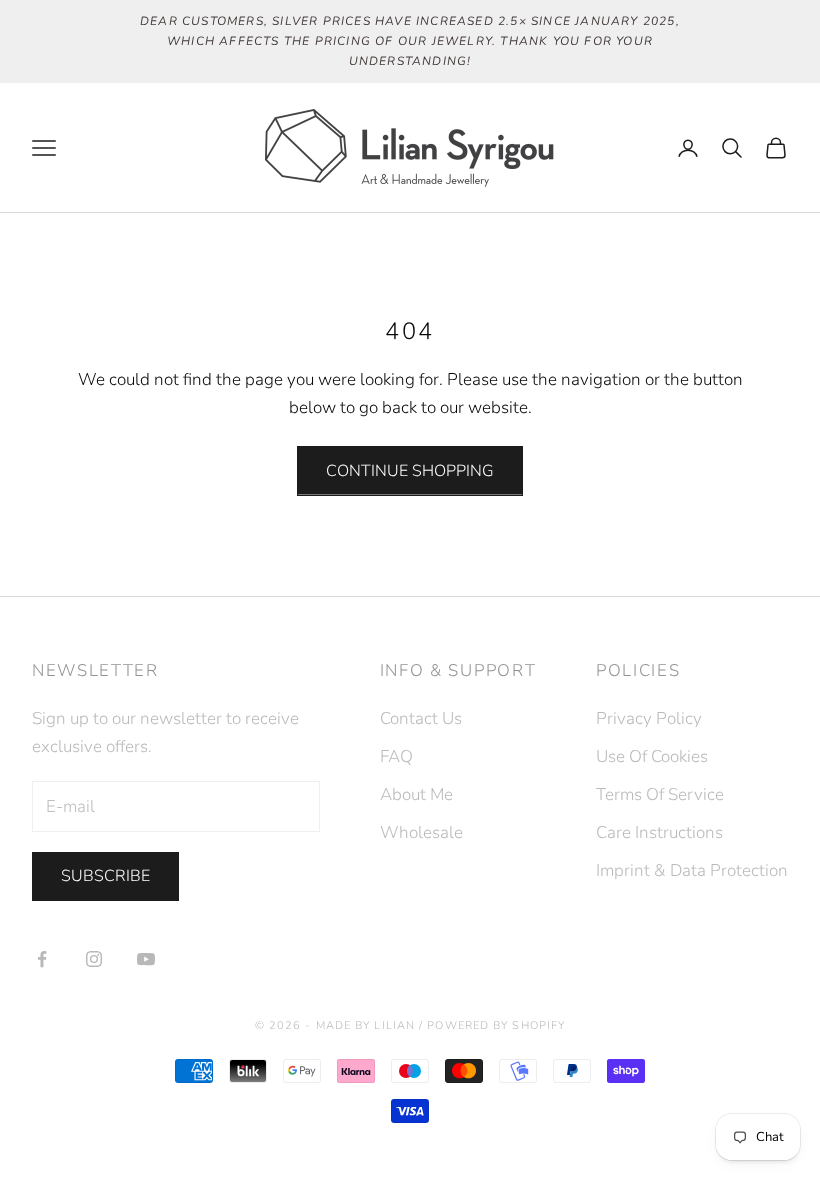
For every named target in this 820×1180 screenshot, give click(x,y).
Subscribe (105, 876)
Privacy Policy (649, 718)
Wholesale (421, 832)
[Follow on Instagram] (94, 959)
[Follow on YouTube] (146, 959)
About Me (416, 794)
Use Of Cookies (652, 756)
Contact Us (421, 718)
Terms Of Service (660, 794)
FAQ (396, 756)
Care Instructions (659, 832)
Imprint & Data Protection (692, 870)
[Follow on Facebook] (42, 959)
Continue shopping (410, 471)
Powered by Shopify (496, 1025)
